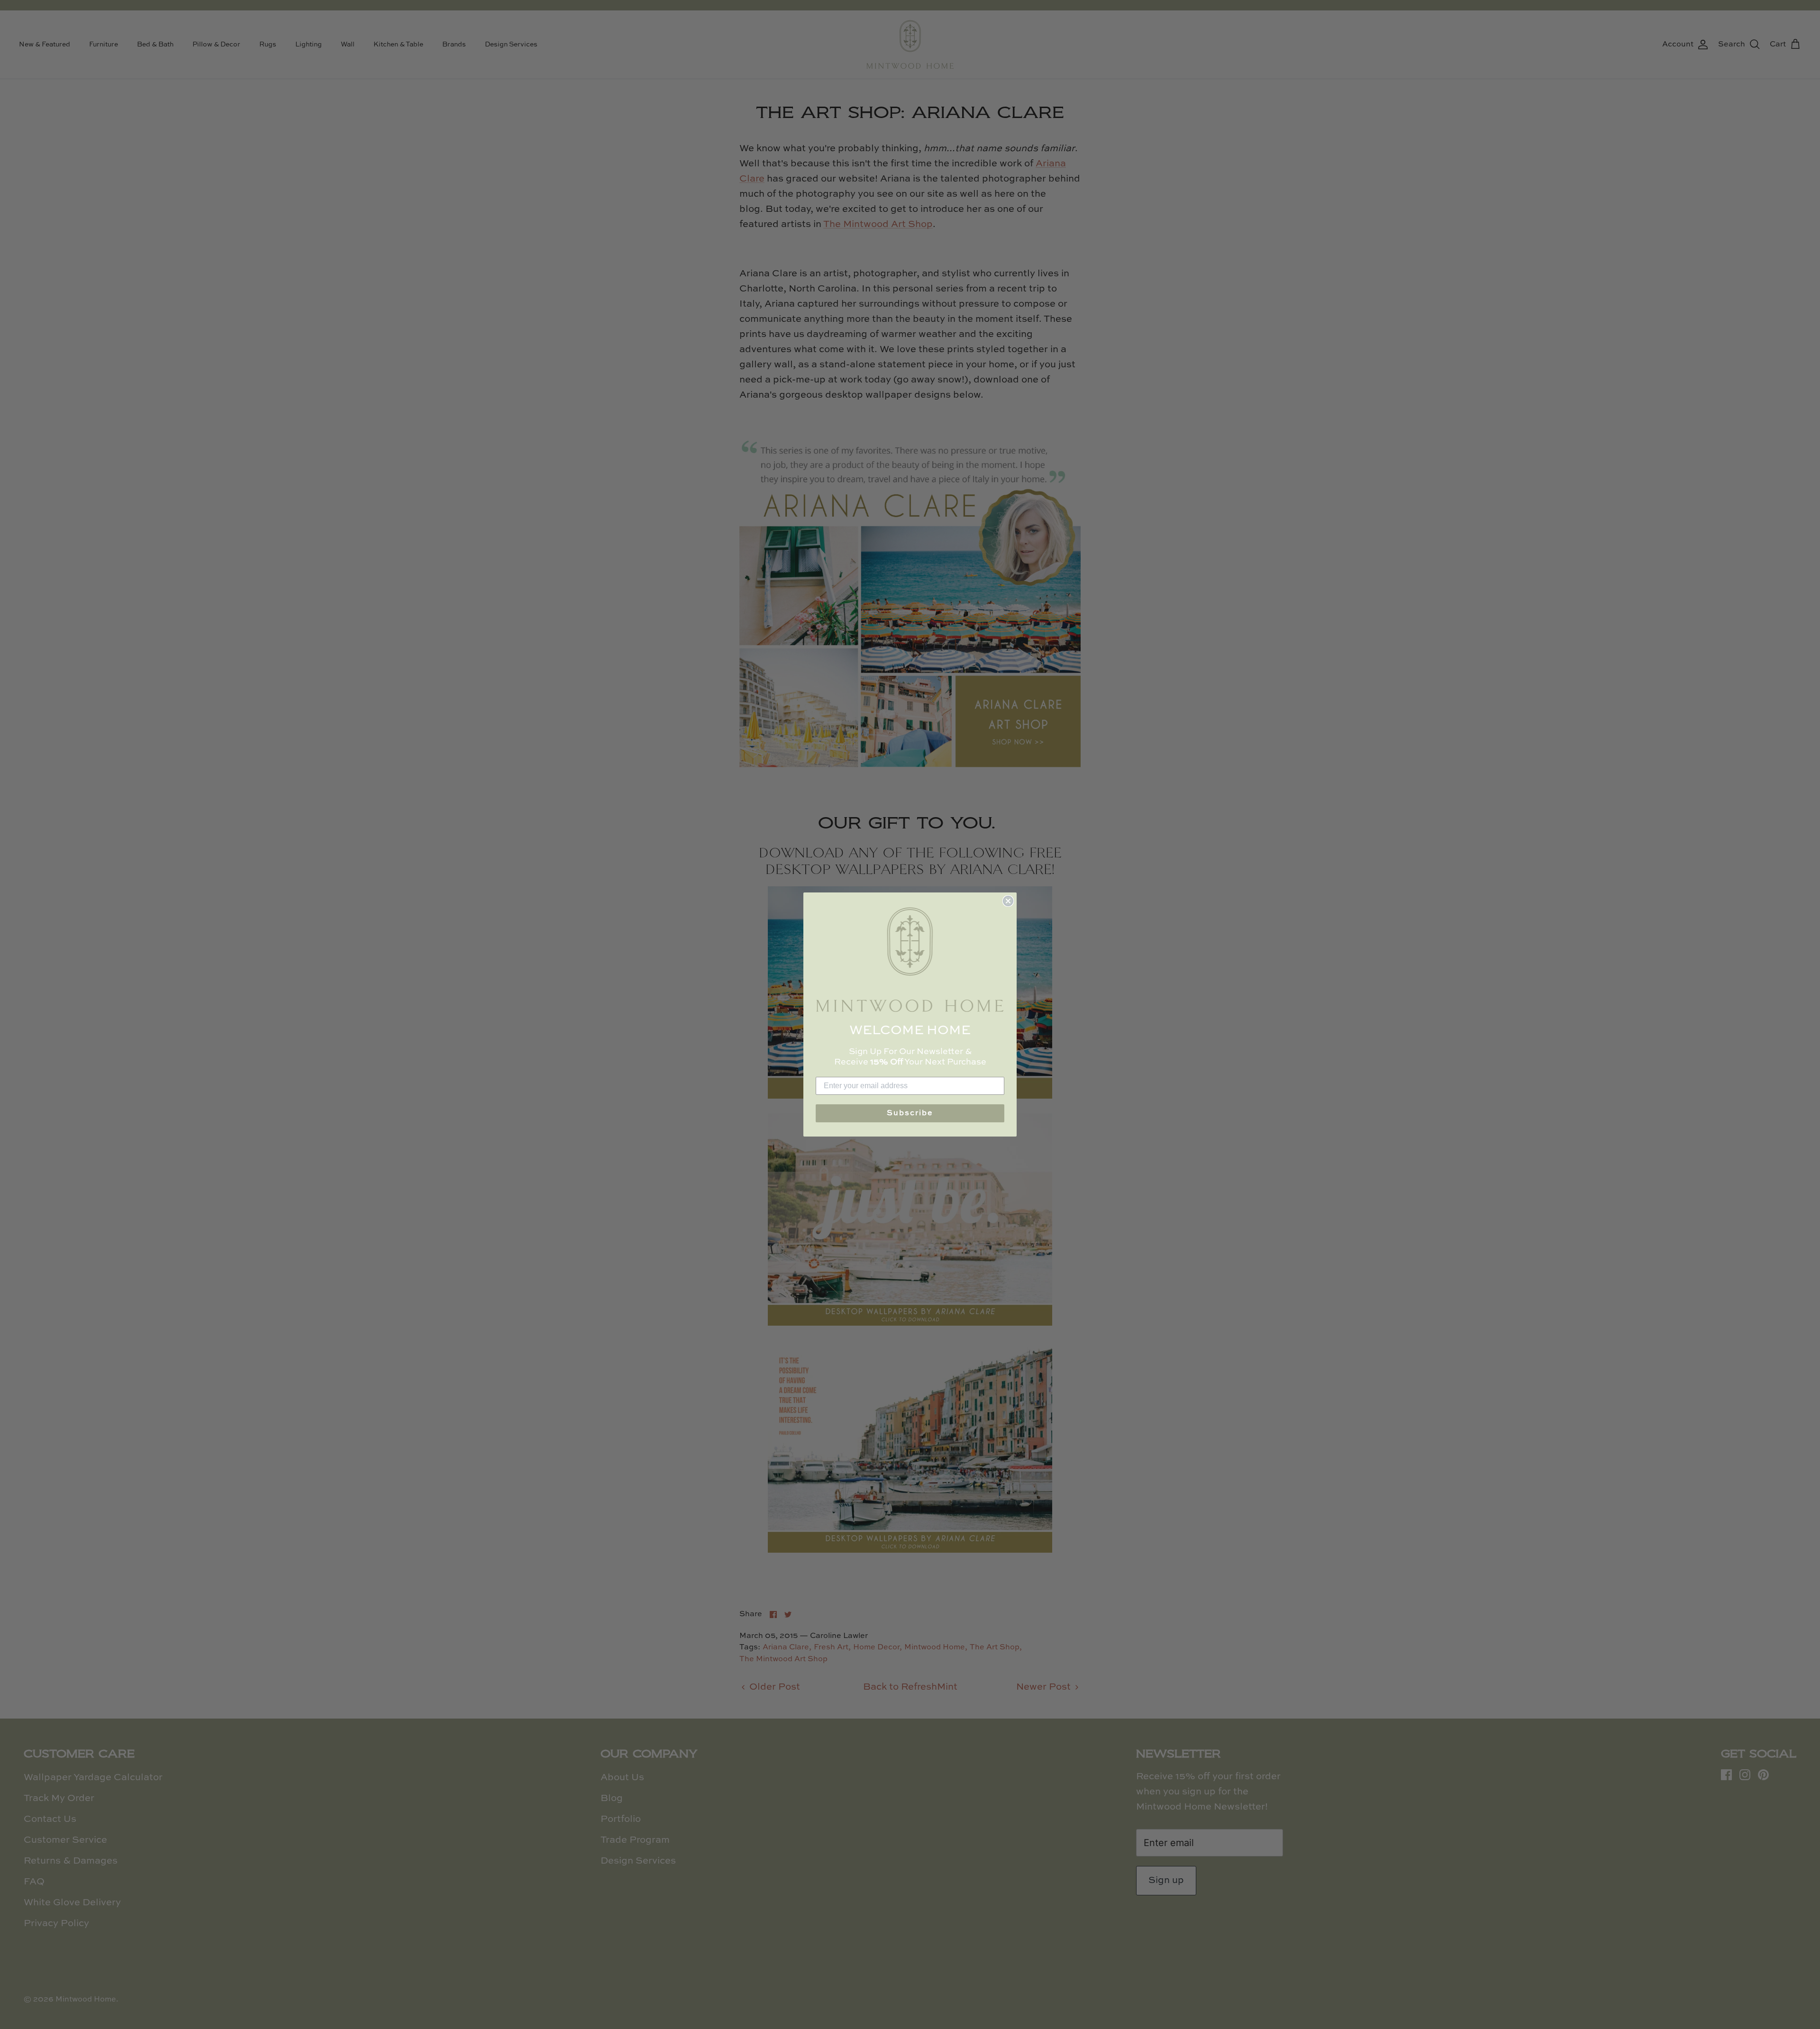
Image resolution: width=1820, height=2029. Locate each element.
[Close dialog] (1008, 901)
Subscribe (910, 1113)
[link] (910, 960)
